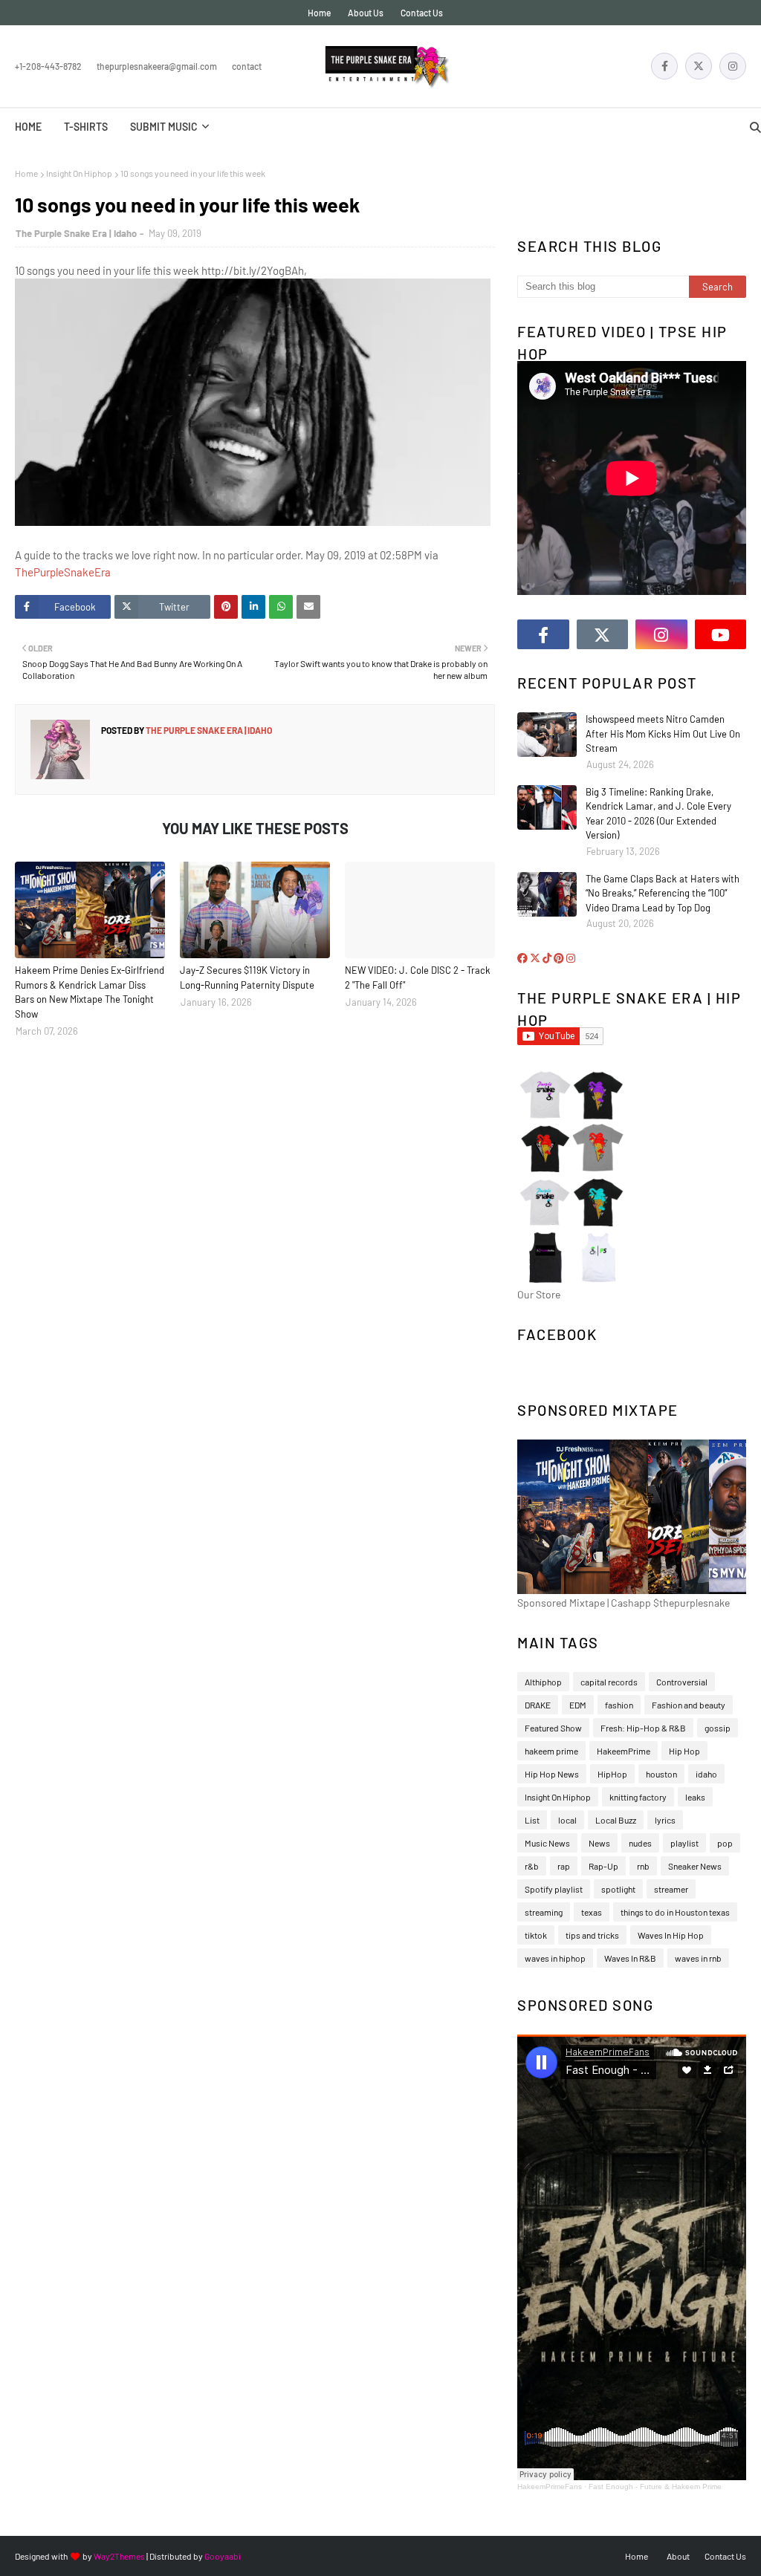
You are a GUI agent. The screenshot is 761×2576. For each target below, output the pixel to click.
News (599, 1843)
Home (319, 13)
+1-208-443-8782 (48, 66)
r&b (532, 1866)
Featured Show (553, 1728)
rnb (643, 1866)
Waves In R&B (630, 1958)
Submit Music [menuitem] (164, 127)
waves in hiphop (555, 1958)
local (567, 1820)
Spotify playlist (554, 1889)
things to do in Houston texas (675, 1912)
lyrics (665, 1820)
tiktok (536, 1935)
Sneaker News (695, 1866)
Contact (247, 66)
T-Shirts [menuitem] (86, 127)
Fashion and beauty (689, 1705)
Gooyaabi (223, 2556)
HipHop (612, 1774)
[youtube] (721, 634)
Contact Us (422, 13)
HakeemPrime (624, 1751)
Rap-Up (603, 1866)
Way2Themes (119, 2556)
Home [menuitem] (28, 127)
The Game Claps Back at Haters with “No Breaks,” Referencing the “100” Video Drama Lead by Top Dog (663, 893)
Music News (547, 1843)
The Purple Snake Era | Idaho (76, 233)
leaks (695, 1797)
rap (564, 1866)
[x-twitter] (699, 66)
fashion (619, 1705)
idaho (706, 1774)
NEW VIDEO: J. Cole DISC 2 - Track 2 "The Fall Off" (418, 978)
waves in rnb (698, 1958)
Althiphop (543, 1682)
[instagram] (733, 66)
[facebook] (664, 66)
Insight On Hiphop (79, 173)
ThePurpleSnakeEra (63, 572)
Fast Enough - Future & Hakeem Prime (655, 2486)
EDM (578, 1705)
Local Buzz (616, 1820)
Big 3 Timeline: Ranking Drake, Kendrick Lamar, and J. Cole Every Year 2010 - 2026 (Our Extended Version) (658, 814)
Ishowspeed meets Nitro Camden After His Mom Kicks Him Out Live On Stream (663, 734)
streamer (671, 1889)
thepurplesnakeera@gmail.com (157, 66)
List (532, 1820)
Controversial (682, 1682)
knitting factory (638, 1797)
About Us (366, 13)
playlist (684, 1843)
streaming (544, 1912)
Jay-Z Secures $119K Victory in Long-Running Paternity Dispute (247, 978)
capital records (609, 1682)
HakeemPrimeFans (550, 2486)
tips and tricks (592, 1935)
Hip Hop (684, 1751)
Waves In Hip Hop (671, 1935)
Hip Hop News (552, 1774)
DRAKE (538, 1705)
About (678, 2556)
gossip (718, 1728)
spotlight (618, 1889)
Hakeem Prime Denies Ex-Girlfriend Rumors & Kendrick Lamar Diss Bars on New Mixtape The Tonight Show (90, 992)
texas (592, 1912)
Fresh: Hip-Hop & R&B (643, 1728)
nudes (640, 1843)
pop (725, 1843)
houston (661, 1774)
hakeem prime (551, 1751)
